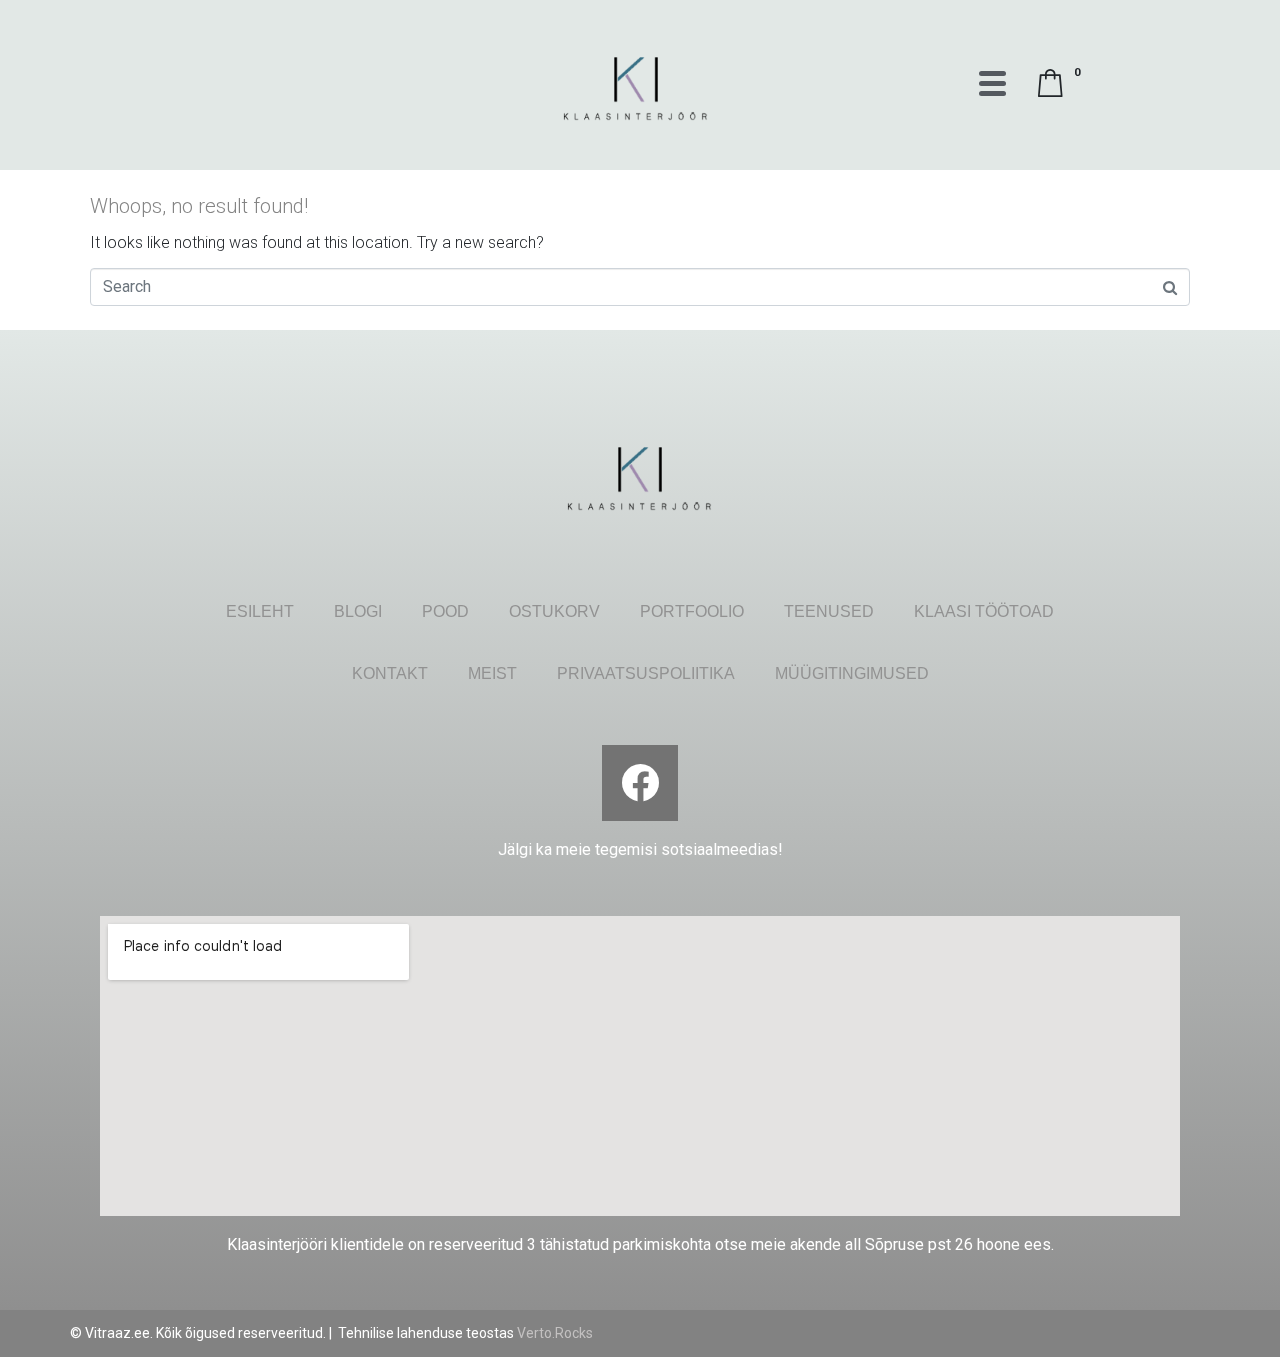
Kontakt (390, 673)
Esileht (260, 611)
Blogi (358, 611)
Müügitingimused (852, 673)
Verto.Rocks (555, 1333)
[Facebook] (640, 783)
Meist (492, 673)
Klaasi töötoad (984, 611)
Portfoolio (692, 611)
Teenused (829, 611)
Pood (445, 611)
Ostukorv (554, 611)
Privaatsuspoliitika (646, 673)
